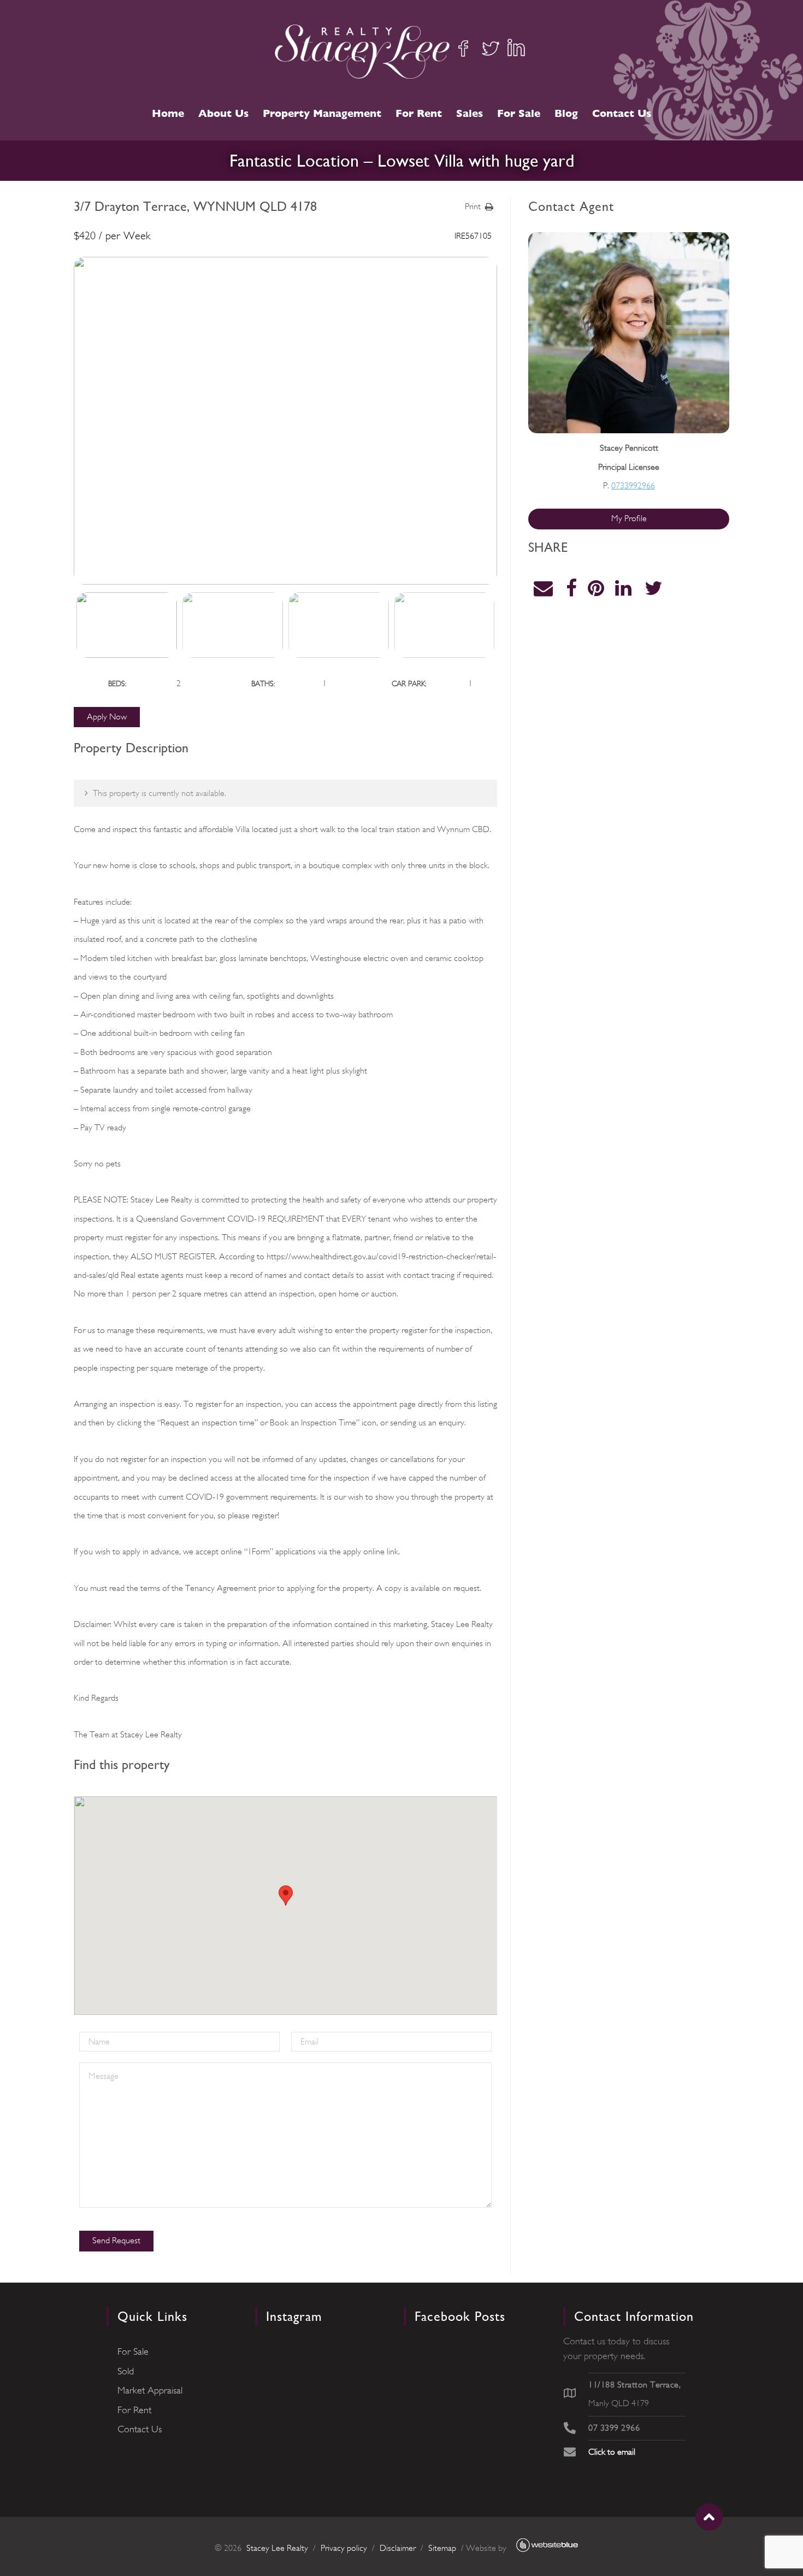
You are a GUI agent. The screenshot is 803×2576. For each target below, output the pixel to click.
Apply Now (107, 717)
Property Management (322, 113)
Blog (566, 113)
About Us (223, 113)
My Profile (629, 518)
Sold (126, 2371)
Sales (470, 113)
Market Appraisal (150, 2390)
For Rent (419, 113)
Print (473, 207)
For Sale (519, 113)
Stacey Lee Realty (277, 2548)
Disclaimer (398, 2548)
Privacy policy (344, 2548)
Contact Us (622, 113)
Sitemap (442, 2548)
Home (168, 113)
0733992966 (633, 486)
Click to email (612, 2452)
